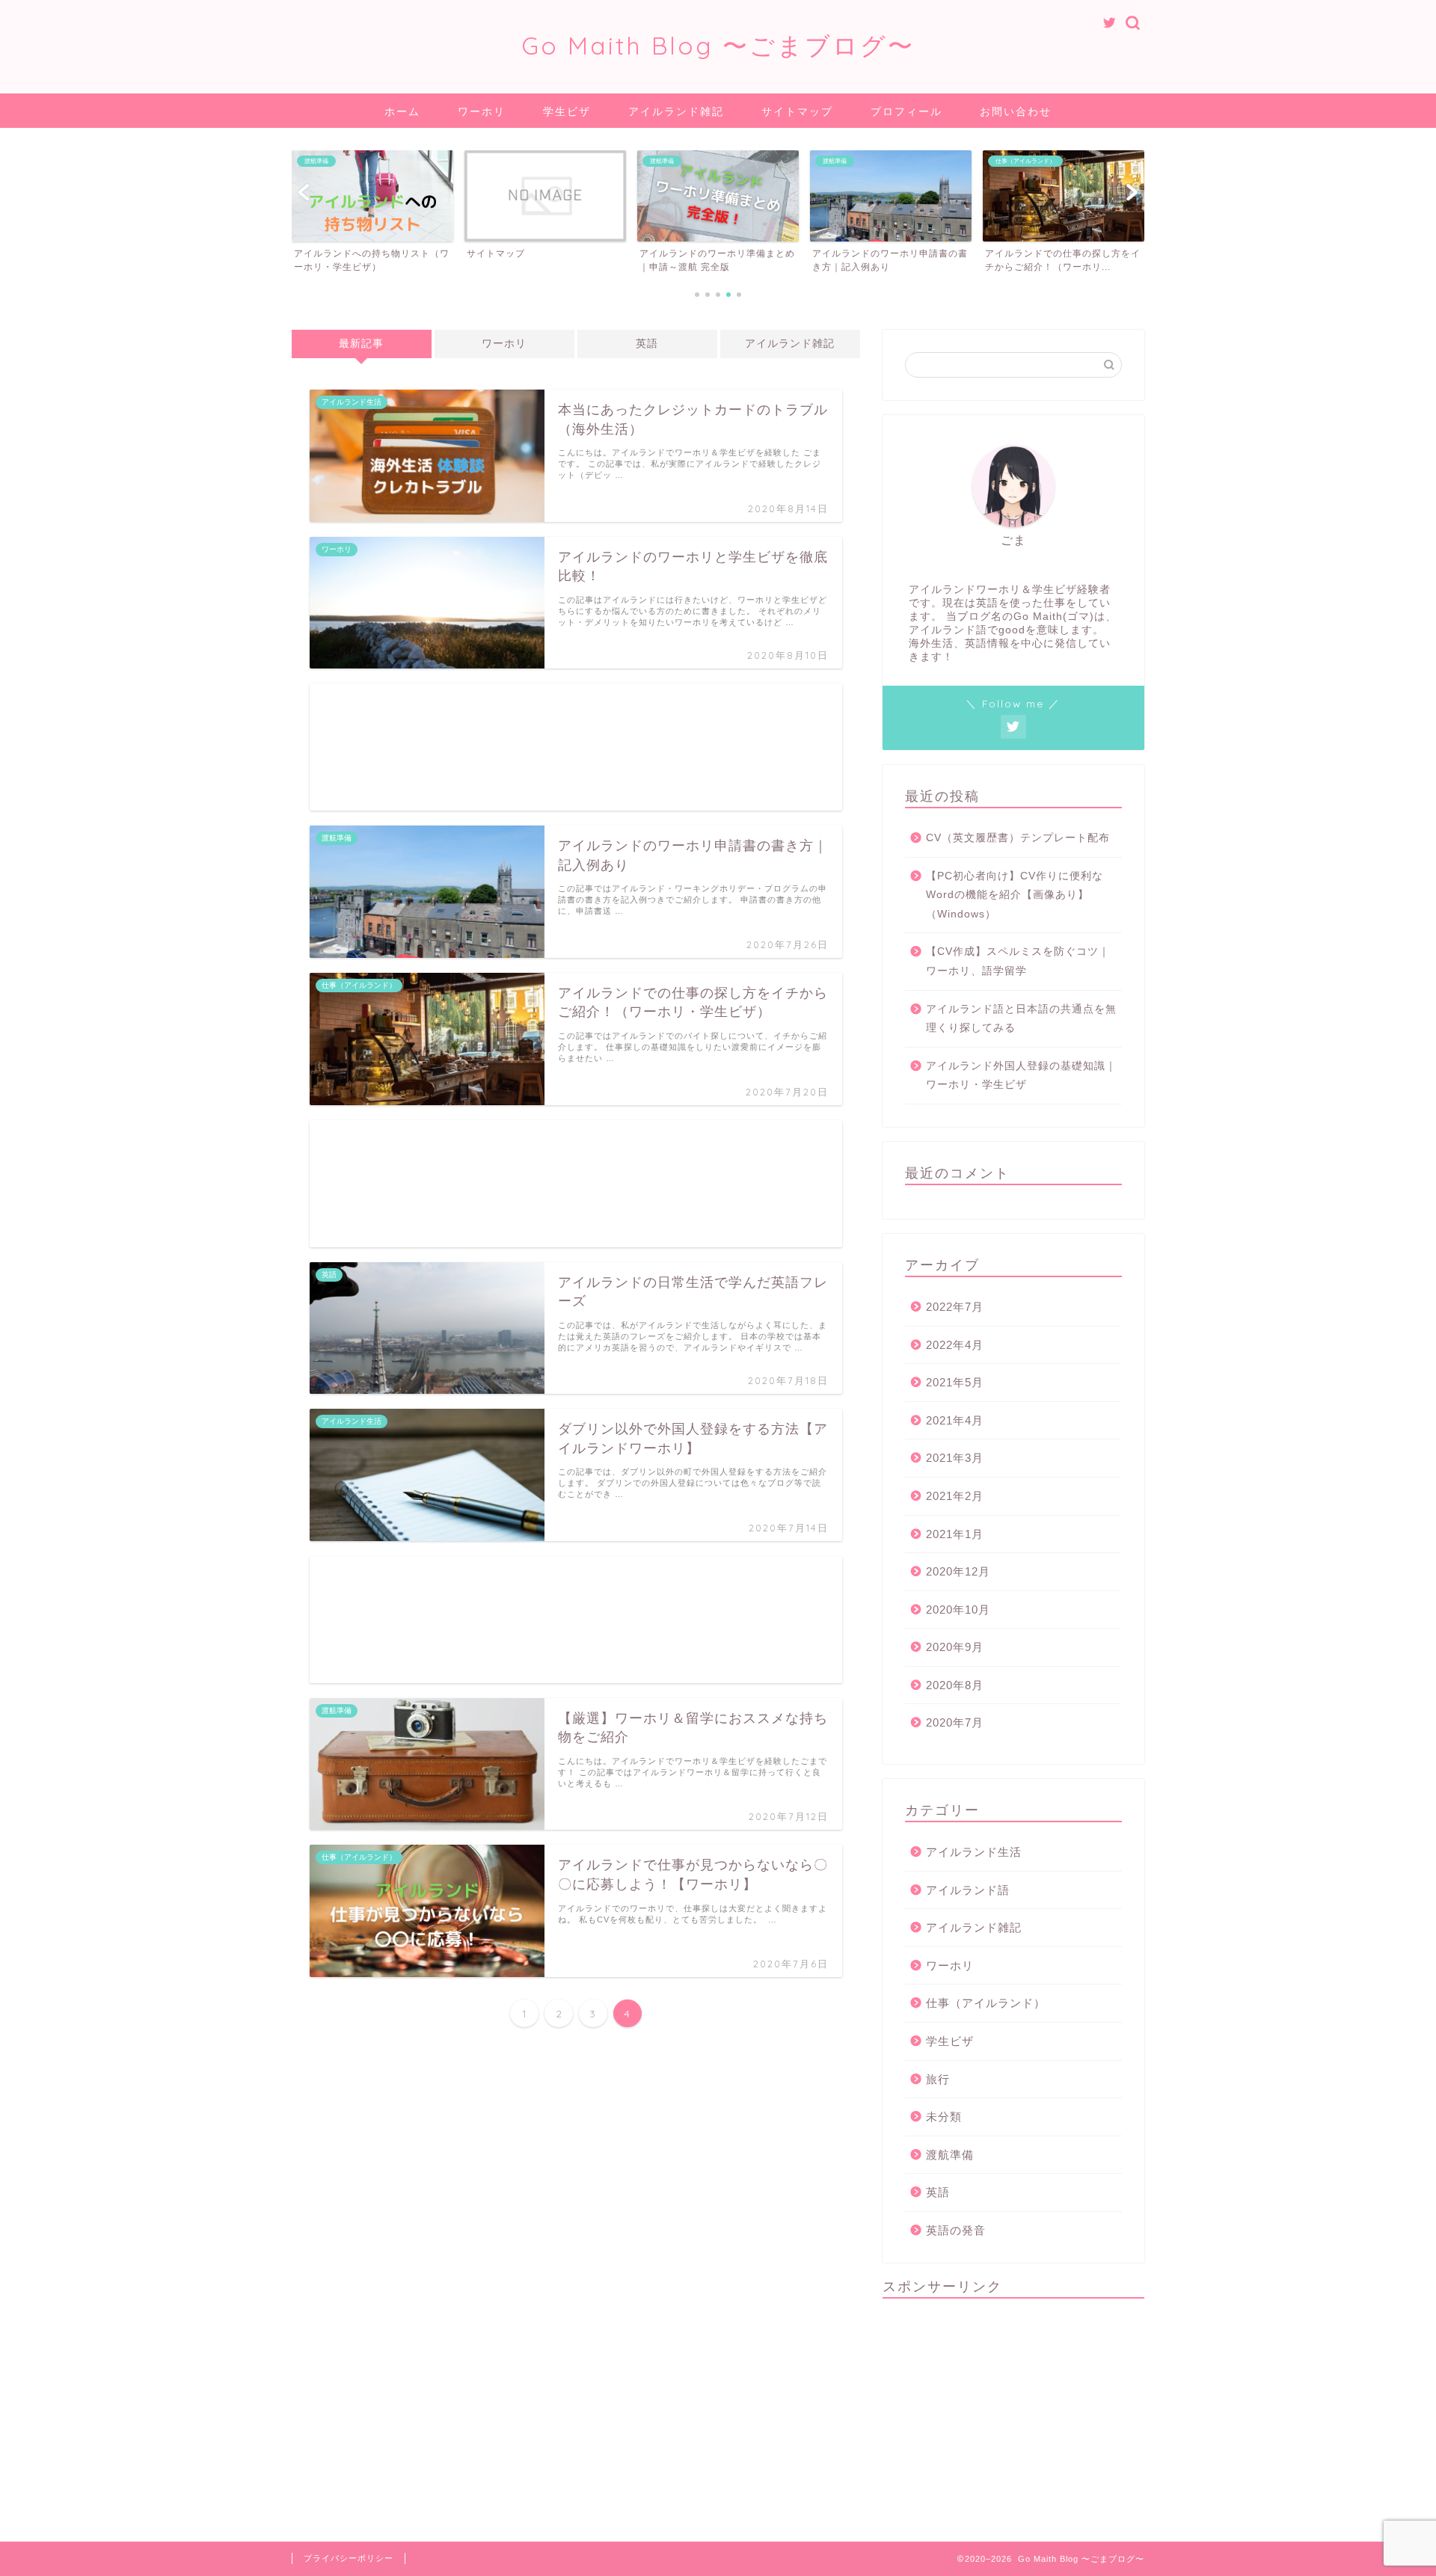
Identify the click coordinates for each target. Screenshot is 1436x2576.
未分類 (944, 2117)
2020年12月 (958, 1571)
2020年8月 (955, 1685)
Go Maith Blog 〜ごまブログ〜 (718, 45)
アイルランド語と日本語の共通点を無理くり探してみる (1021, 1019)
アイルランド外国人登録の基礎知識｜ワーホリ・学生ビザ (1021, 1076)
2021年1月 (955, 1534)
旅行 (938, 2079)
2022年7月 (955, 1307)
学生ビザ (567, 111)
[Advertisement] (576, 747)
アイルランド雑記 (676, 111)
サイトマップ (797, 111)
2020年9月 (955, 1647)
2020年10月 (958, 1610)
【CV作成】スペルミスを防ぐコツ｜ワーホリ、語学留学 (1018, 961)
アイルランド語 (968, 1890)
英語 (647, 344)
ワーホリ (482, 111)
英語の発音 (956, 2230)
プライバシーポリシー (349, 2558)
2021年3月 (955, 1458)
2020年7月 (955, 1722)
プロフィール (906, 111)
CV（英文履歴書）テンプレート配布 (1018, 838)
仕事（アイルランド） (986, 2003)
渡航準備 (950, 2155)
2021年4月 (955, 1420)
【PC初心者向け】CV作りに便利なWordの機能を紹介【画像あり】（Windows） (1015, 895)
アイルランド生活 (974, 1852)
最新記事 (361, 344)
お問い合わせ (1016, 111)
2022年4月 (955, 1345)
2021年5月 (955, 1382)
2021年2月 (955, 1496)
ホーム (402, 111)
